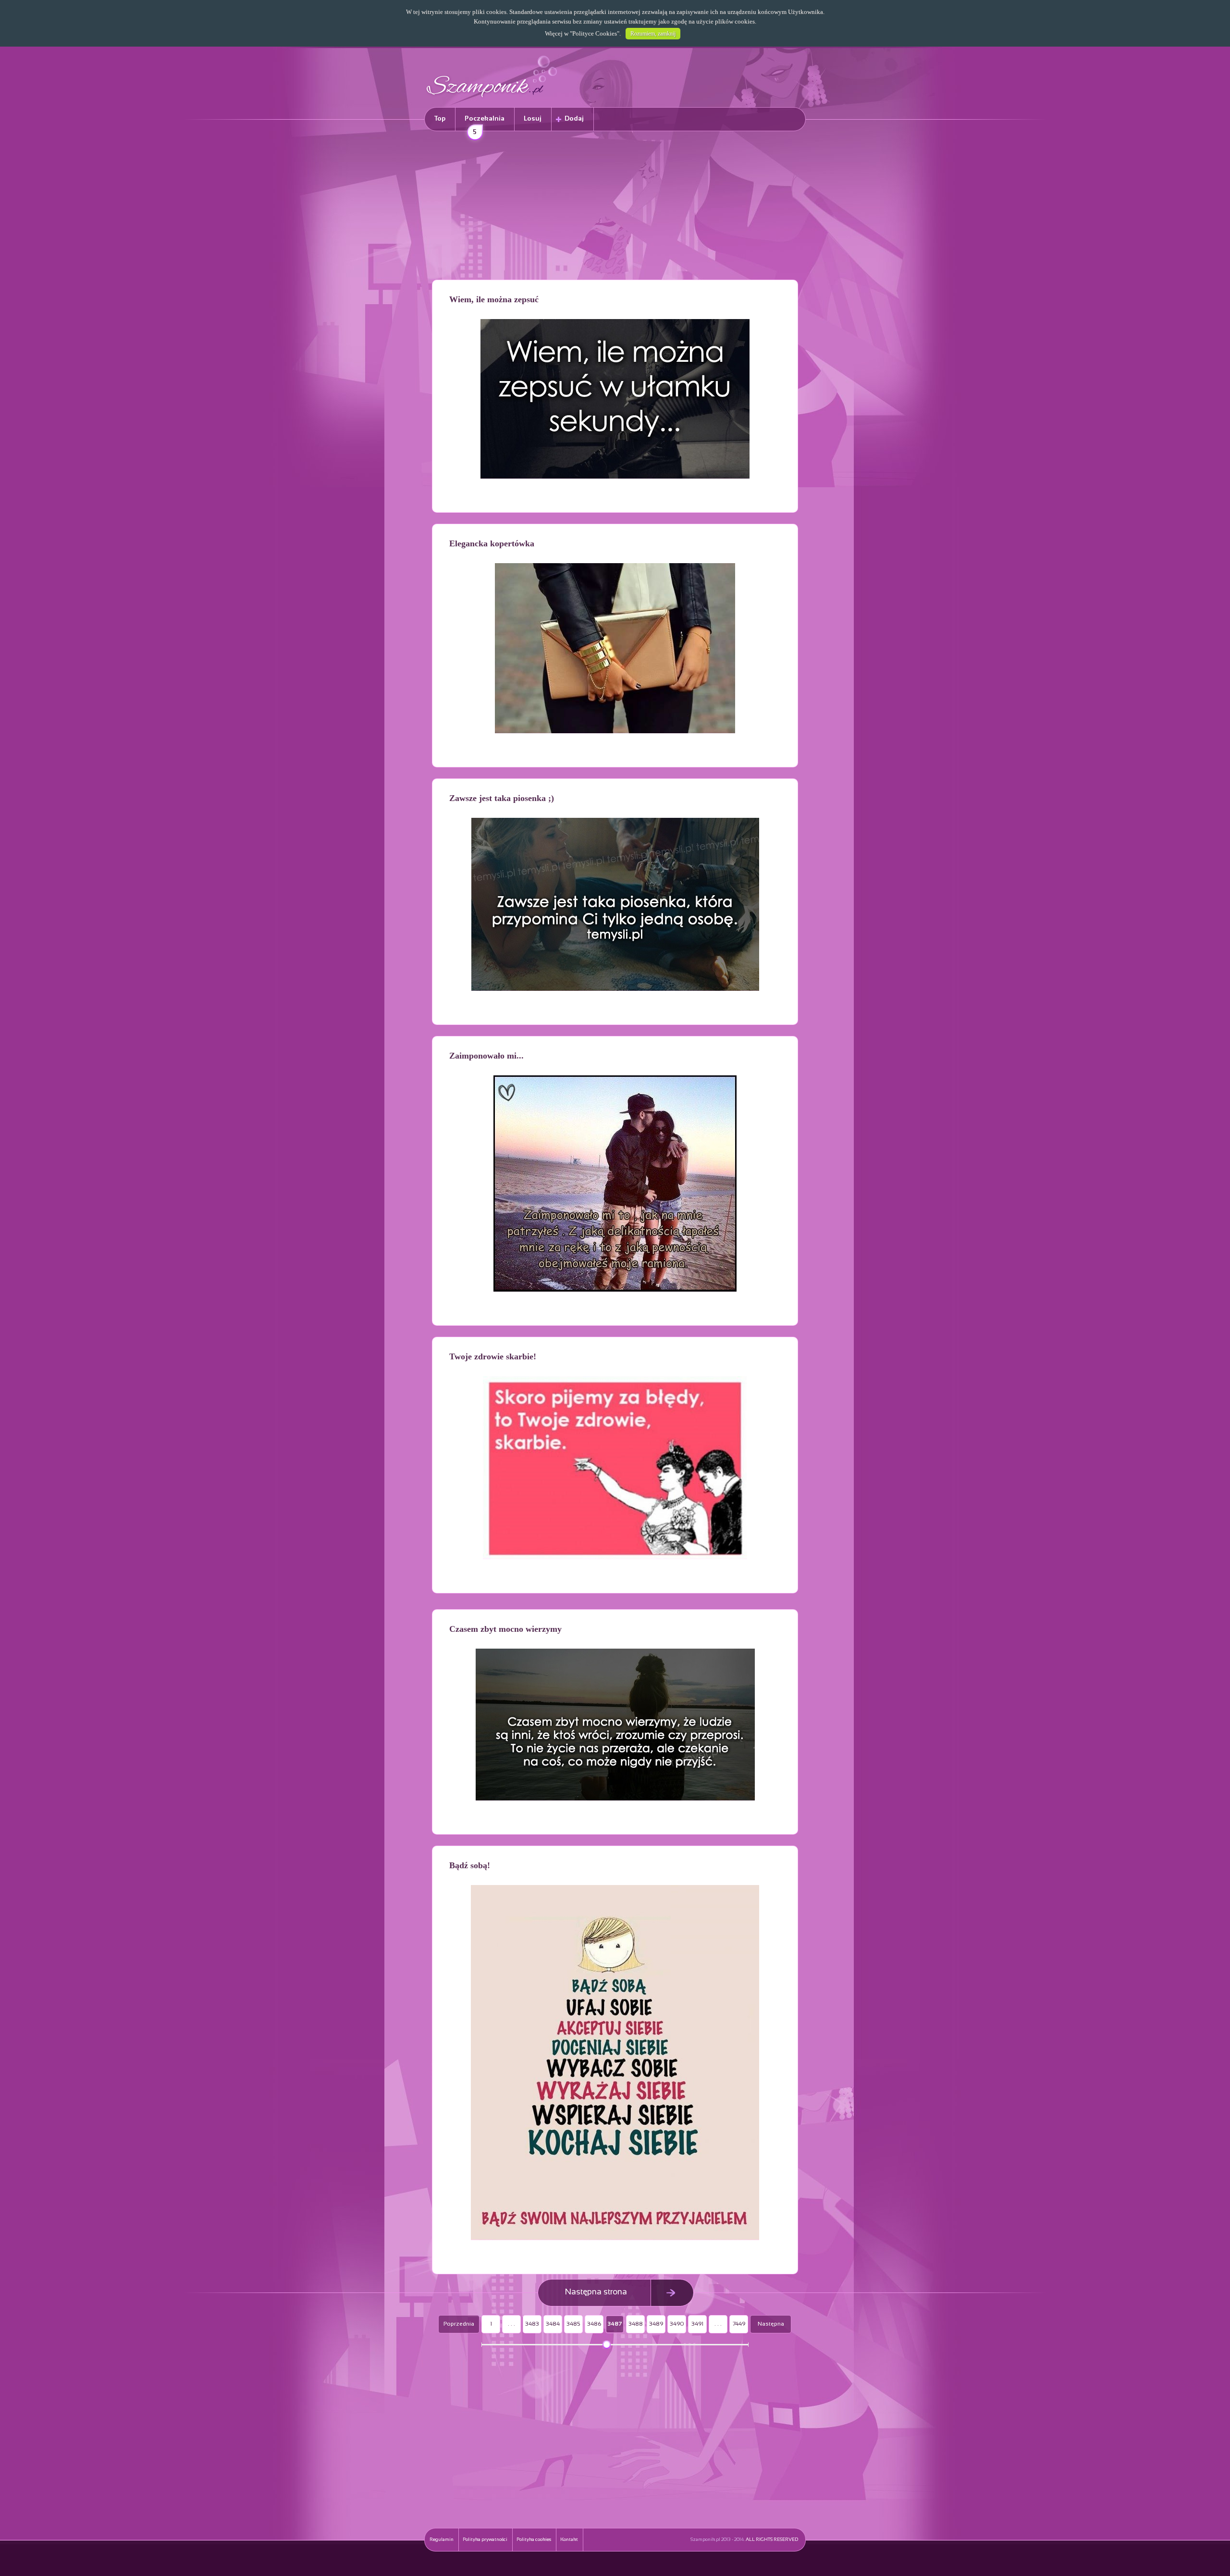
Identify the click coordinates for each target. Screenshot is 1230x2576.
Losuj (533, 119)
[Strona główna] (492, 99)
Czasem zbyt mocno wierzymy (505, 1629)
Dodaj (574, 119)
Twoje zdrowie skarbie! (493, 1356)
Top (440, 119)
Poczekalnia (485, 123)
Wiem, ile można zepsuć (494, 299)
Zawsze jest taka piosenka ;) (502, 798)
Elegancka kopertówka (492, 543)
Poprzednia (459, 2324)
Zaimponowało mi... (486, 1056)
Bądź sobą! (470, 1865)
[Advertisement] (615, 207)
